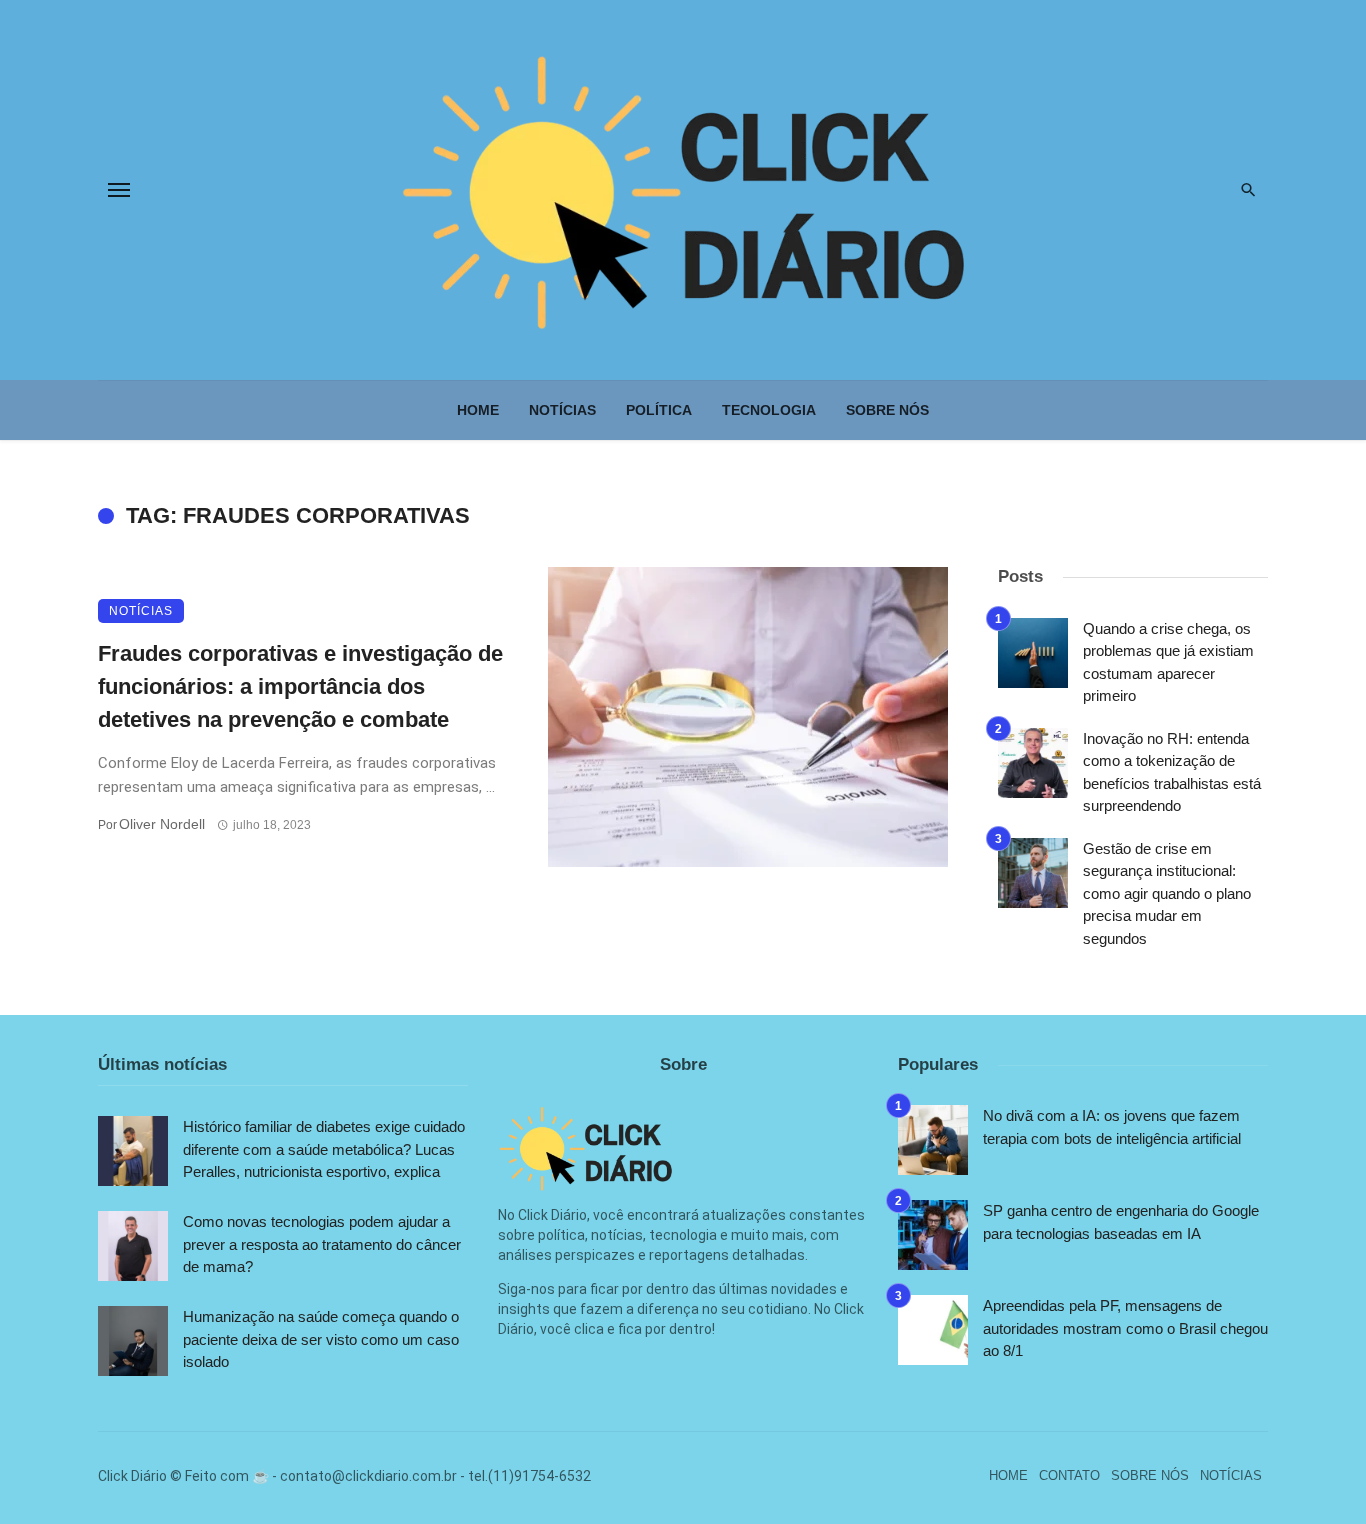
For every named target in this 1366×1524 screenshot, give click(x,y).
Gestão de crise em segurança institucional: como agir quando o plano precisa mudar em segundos (1167, 893)
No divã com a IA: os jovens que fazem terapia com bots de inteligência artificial (1112, 1127)
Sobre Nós (887, 410)
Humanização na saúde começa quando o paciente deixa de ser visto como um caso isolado (321, 1339)
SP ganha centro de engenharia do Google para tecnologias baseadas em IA (1121, 1222)
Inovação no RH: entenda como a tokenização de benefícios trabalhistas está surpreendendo (1172, 772)
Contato (1069, 1475)
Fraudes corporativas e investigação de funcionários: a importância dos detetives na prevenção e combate (300, 686)
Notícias (562, 410)
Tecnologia (769, 410)
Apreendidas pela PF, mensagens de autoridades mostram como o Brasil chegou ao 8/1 (1125, 1328)
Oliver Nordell (162, 824)
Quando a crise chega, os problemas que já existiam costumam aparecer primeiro (1168, 662)
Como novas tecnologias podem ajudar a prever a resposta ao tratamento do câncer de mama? (322, 1244)
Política (659, 410)
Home (478, 410)
